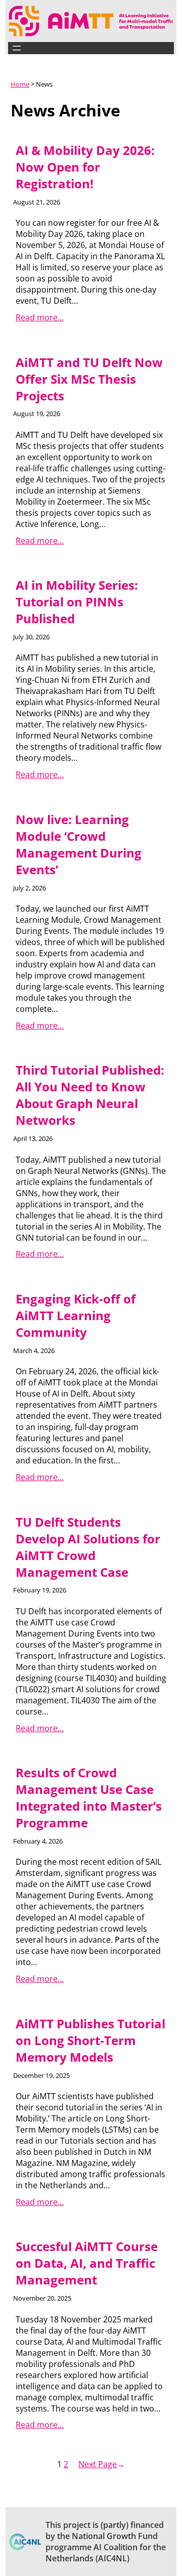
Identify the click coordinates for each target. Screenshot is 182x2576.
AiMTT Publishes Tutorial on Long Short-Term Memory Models (90, 2040)
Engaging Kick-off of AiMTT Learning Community (76, 1315)
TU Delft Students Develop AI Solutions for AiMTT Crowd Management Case (88, 1547)
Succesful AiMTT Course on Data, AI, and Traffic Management (87, 2263)
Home (20, 84)
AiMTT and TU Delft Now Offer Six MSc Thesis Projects (89, 379)
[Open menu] (17, 48)
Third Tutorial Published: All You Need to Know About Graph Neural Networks (90, 1095)
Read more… (40, 317)
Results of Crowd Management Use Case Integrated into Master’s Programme (89, 1797)
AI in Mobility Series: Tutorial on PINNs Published (77, 602)
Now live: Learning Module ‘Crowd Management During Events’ (79, 844)
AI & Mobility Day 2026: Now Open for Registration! (85, 167)
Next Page (102, 2464)
